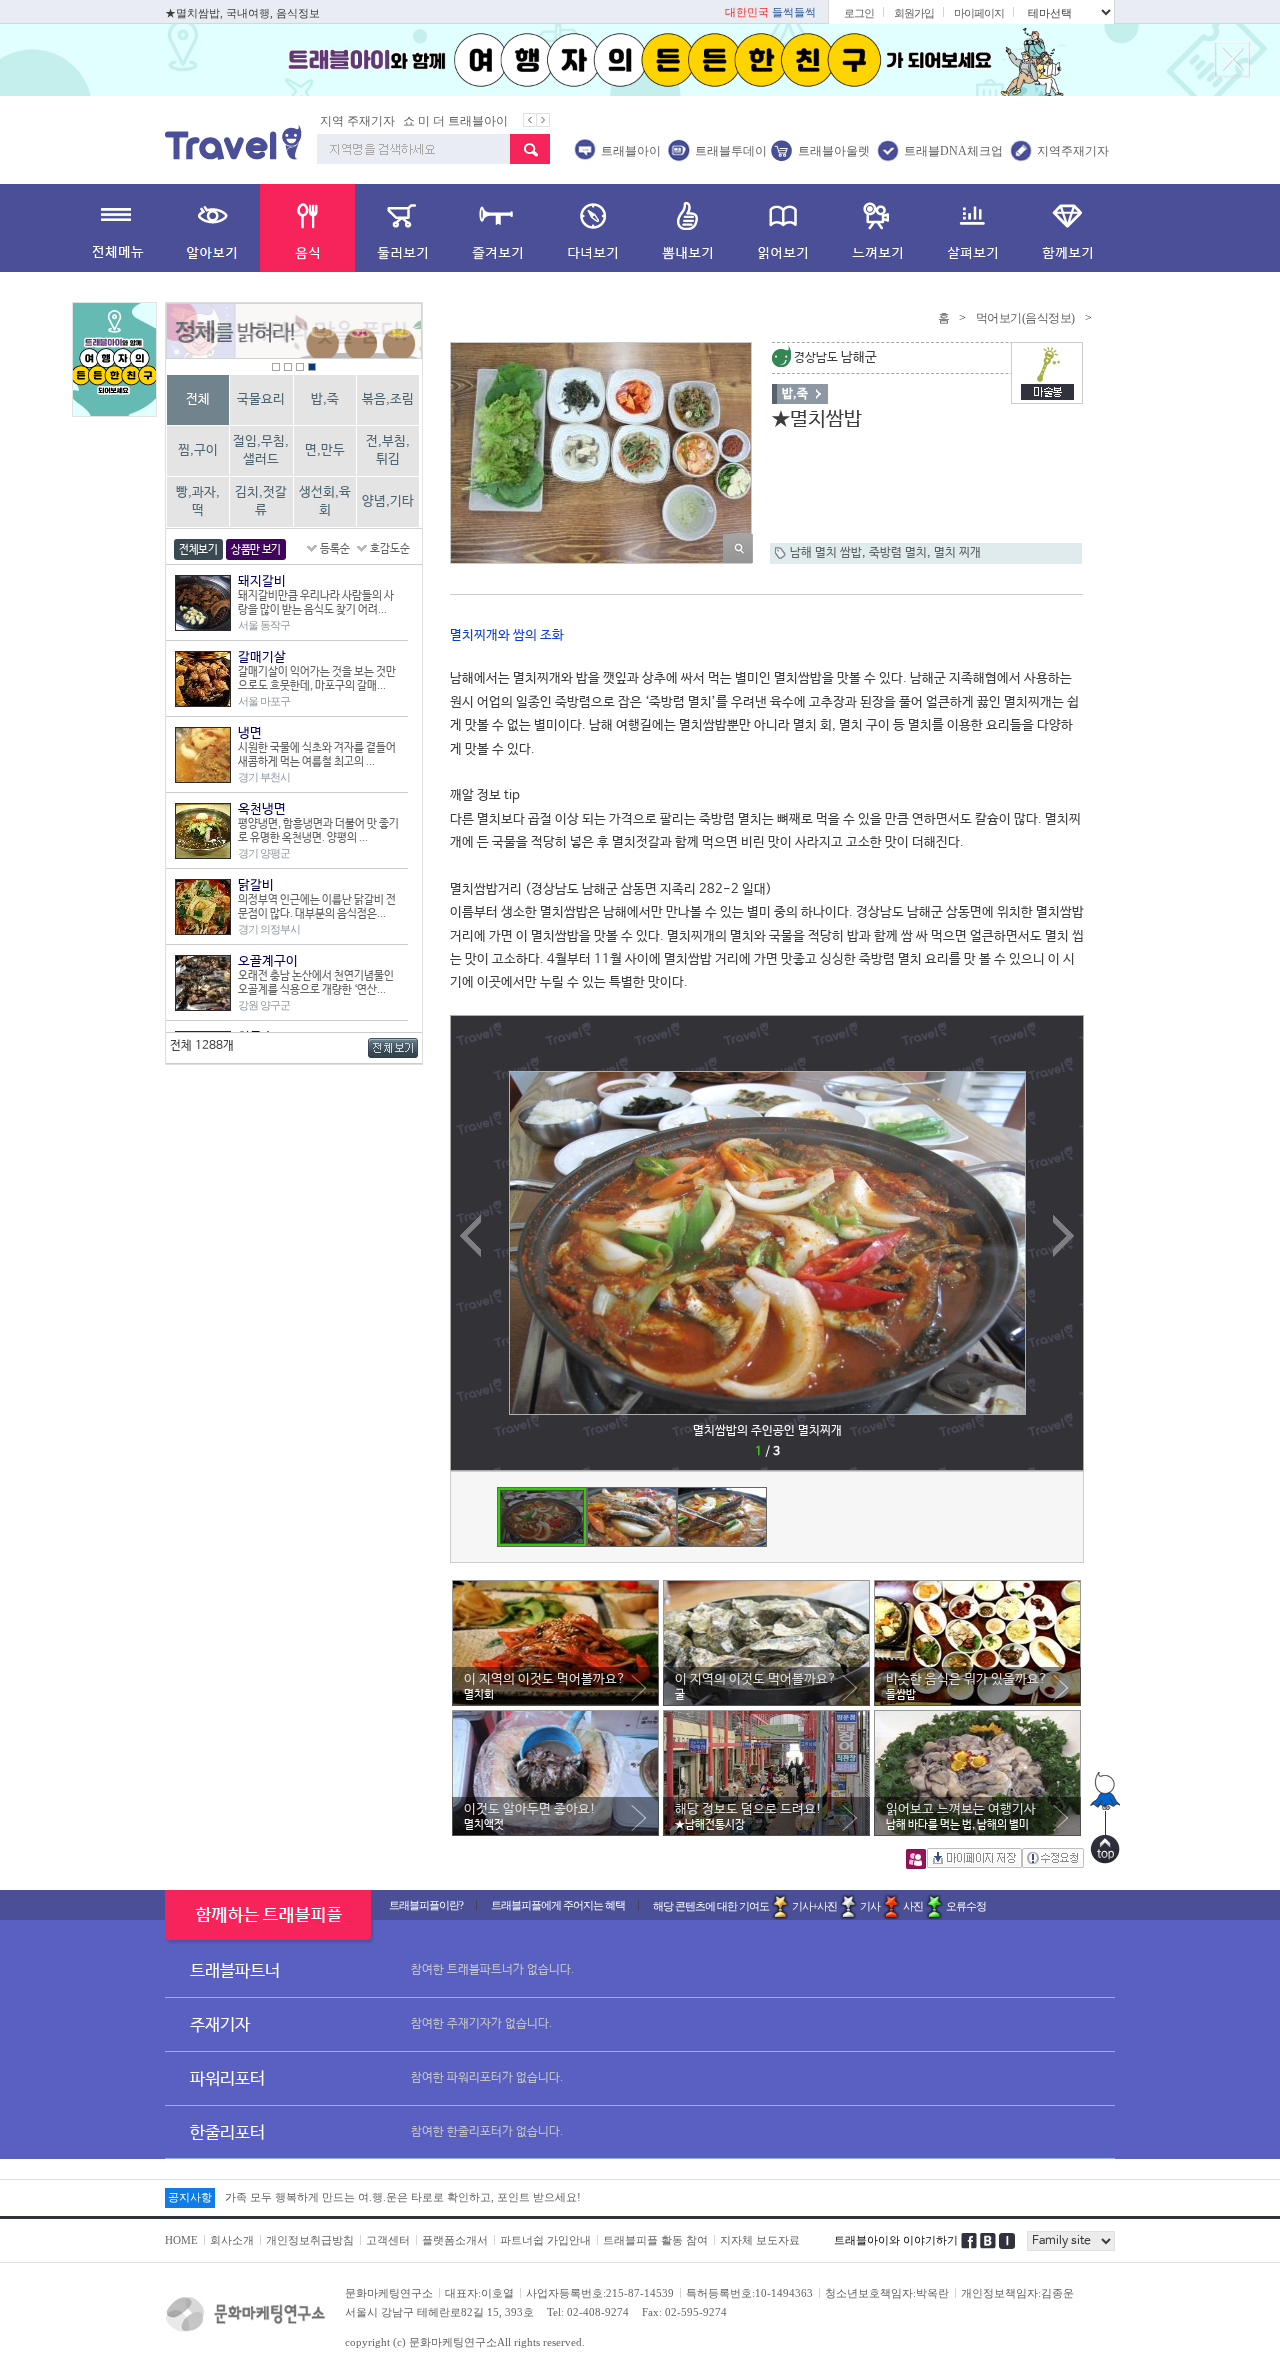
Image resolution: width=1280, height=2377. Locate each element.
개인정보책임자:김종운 (1017, 2293)
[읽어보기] (782, 228)
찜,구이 (198, 450)
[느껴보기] (877, 228)
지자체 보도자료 (760, 2240)
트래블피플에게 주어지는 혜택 (558, 1905)
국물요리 (261, 399)
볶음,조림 (388, 399)
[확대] (738, 548)
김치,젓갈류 (261, 501)
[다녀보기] (592, 228)
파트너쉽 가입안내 (545, 2240)
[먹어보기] (307, 228)
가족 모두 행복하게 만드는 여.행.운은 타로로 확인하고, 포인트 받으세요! (403, 2196)
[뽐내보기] (687, 228)
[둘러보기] (402, 228)
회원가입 (914, 13)
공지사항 (190, 2197)
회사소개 (232, 2240)
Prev (467, 1470)
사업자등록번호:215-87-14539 (600, 2293)
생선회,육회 (325, 501)
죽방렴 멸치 (898, 553)
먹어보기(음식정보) (1025, 318)
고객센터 (388, 2240)
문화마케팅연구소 (389, 2293)
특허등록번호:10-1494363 (749, 2293)
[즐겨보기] (497, 228)
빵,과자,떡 (198, 501)
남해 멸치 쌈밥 (826, 553)
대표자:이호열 (479, 2293)
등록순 (335, 549)
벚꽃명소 (494, 121)
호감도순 (390, 549)
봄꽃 (450, 121)
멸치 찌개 (957, 553)
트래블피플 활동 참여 (655, 2240)
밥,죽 (325, 399)
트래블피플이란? (426, 1905)
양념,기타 (388, 501)
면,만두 (325, 450)
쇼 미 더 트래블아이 (377, 121)
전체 (198, 399)
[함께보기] (1067, 228)
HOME (181, 2240)
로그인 (859, 13)
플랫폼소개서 (455, 2240)
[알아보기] (212, 228)
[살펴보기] (972, 228)
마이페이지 (979, 13)
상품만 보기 (256, 550)
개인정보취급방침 (310, 2240)
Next (1057, 1470)
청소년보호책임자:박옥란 (887, 2293)
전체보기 (198, 550)
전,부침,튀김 (388, 450)
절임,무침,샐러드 (261, 450)
